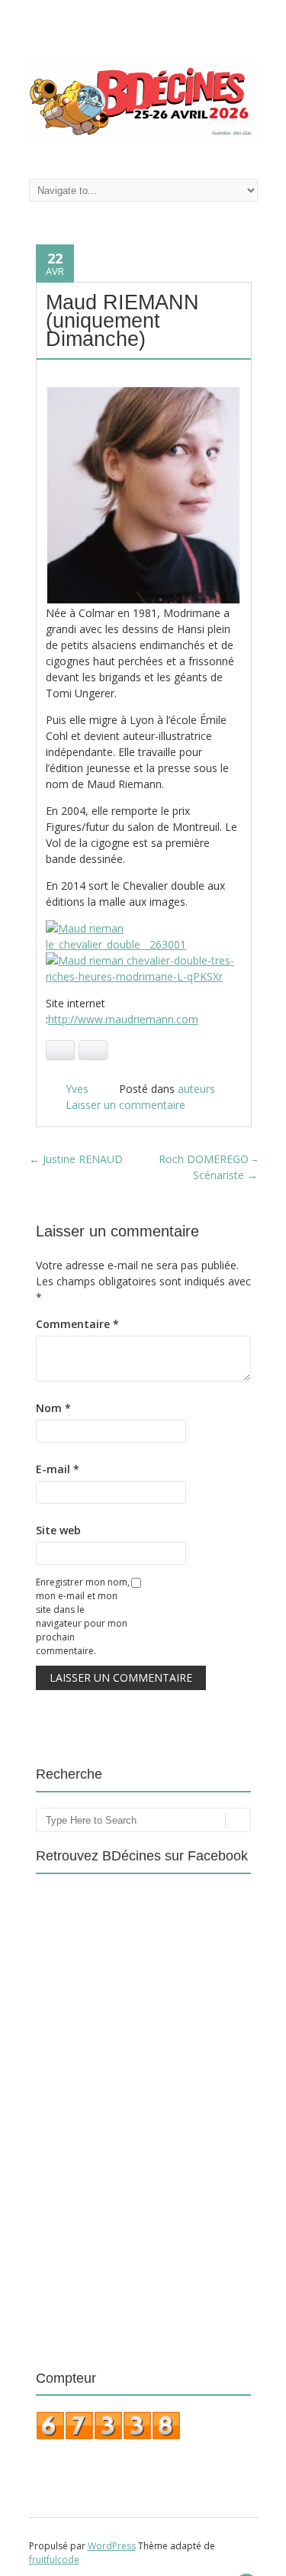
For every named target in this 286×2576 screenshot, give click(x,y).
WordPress (112, 2546)
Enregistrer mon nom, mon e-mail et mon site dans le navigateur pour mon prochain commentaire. (83, 1616)
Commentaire (77, 1324)
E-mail (58, 1469)
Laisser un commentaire (125, 1105)
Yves (77, 1089)
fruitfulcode (54, 2560)
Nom (53, 1408)
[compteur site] (108, 2436)
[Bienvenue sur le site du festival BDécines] (143, 139)
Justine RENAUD (76, 1159)
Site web (58, 1530)
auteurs (196, 1089)
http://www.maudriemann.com (123, 1019)
